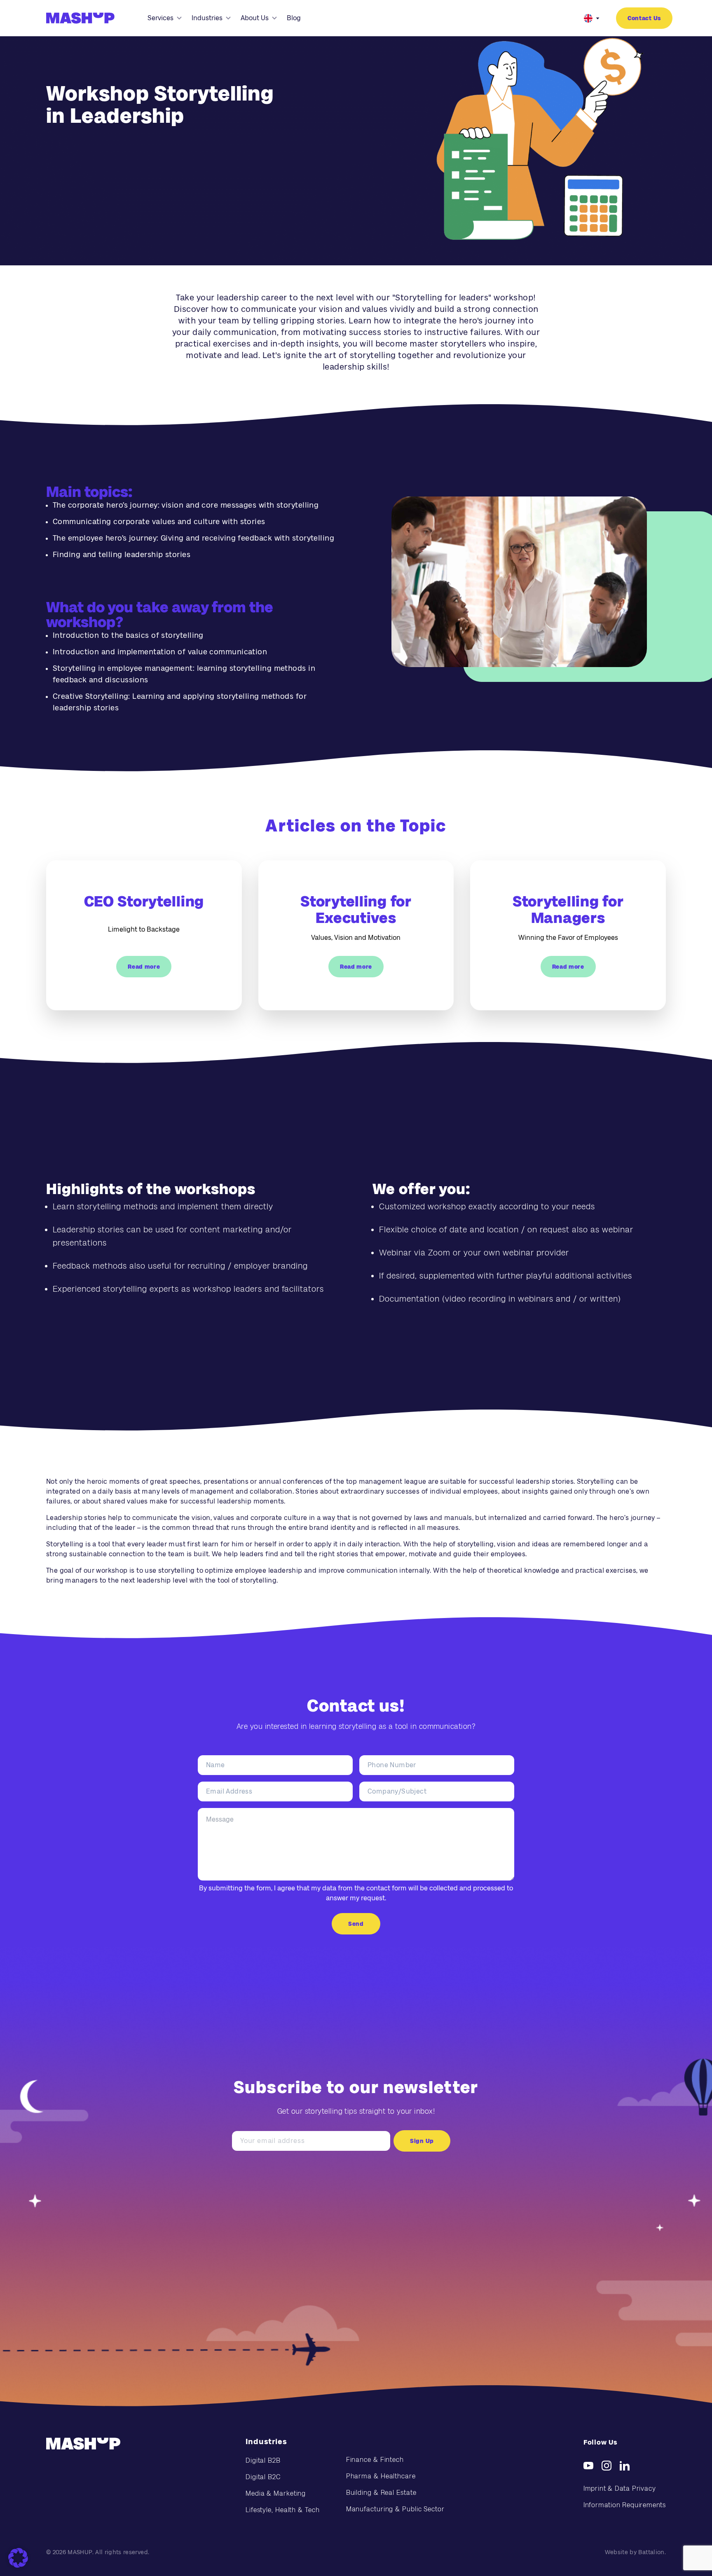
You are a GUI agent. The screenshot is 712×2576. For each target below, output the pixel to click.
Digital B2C (263, 2477)
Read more (144, 967)
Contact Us (644, 18)
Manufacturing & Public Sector (395, 2509)
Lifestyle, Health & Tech (283, 2510)
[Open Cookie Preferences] (18, 2558)
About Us (255, 18)
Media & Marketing (276, 2493)
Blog (294, 18)
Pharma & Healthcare (381, 2476)
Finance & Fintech (375, 2460)
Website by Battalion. (635, 2552)
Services (160, 18)
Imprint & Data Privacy (620, 2488)
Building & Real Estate (381, 2493)
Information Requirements (625, 2505)
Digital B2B (263, 2460)
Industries (207, 18)
